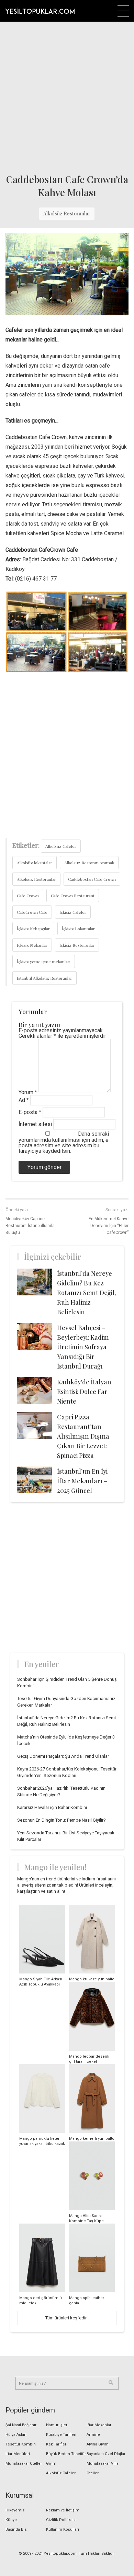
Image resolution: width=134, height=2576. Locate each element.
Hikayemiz (15, 2510)
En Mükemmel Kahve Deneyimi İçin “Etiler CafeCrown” (109, 1226)
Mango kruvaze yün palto (92, 1979)
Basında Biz (16, 2529)
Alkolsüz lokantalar (35, 863)
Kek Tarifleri (57, 2444)
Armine (93, 2435)
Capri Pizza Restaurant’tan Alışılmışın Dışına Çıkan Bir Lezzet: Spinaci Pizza (83, 1436)
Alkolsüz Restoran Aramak (89, 863)
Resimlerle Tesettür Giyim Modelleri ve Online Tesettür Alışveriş (40, 11)
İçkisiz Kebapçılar (33, 929)
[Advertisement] (67, 95)
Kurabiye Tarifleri (61, 2435)
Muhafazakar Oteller (24, 2463)
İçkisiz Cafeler (73, 912)
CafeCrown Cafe (32, 912)
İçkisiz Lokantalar (78, 929)
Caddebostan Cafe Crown (92, 879)
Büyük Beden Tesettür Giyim (66, 2459)
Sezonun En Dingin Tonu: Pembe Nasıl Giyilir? (62, 1820)
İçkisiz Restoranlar (77, 945)
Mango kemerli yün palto (92, 2139)
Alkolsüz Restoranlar (67, 213)
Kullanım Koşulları (63, 2529)
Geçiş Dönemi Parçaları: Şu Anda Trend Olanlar (63, 1756)
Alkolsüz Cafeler (61, 846)
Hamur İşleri (57, 2425)
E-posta (30, 1112)
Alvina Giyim (98, 2444)
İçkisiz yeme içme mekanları (44, 961)
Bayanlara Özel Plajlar (106, 2454)
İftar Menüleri (18, 2454)
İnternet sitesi (35, 1124)
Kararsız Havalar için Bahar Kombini (52, 1807)
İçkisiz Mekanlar (32, 945)
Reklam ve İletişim (63, 2510)
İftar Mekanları (99, 2425)
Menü (123, 11)
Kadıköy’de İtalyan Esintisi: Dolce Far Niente (84, 1392)
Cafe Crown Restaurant (73, 896)
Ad (24, 1100)
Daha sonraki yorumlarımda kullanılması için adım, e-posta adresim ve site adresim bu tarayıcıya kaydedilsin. (65, 1142)
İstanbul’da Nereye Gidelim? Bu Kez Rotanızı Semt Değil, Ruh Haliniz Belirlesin (86, 1293)
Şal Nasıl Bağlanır (21, 2425)
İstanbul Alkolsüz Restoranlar (44, 978)
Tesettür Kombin (21, 2444)
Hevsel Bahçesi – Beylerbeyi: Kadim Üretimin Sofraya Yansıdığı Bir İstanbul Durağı (83, 1347)
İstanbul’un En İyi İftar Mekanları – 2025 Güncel (82, 1481)
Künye (11, 2520)
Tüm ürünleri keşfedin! (67, 2318)
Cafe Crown (28, 896)
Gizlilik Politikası (61, 2520)
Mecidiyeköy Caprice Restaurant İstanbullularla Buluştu (30, 1226)
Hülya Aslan (16, 2435)
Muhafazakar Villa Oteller (103, 2468)
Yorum (28, 1092)
